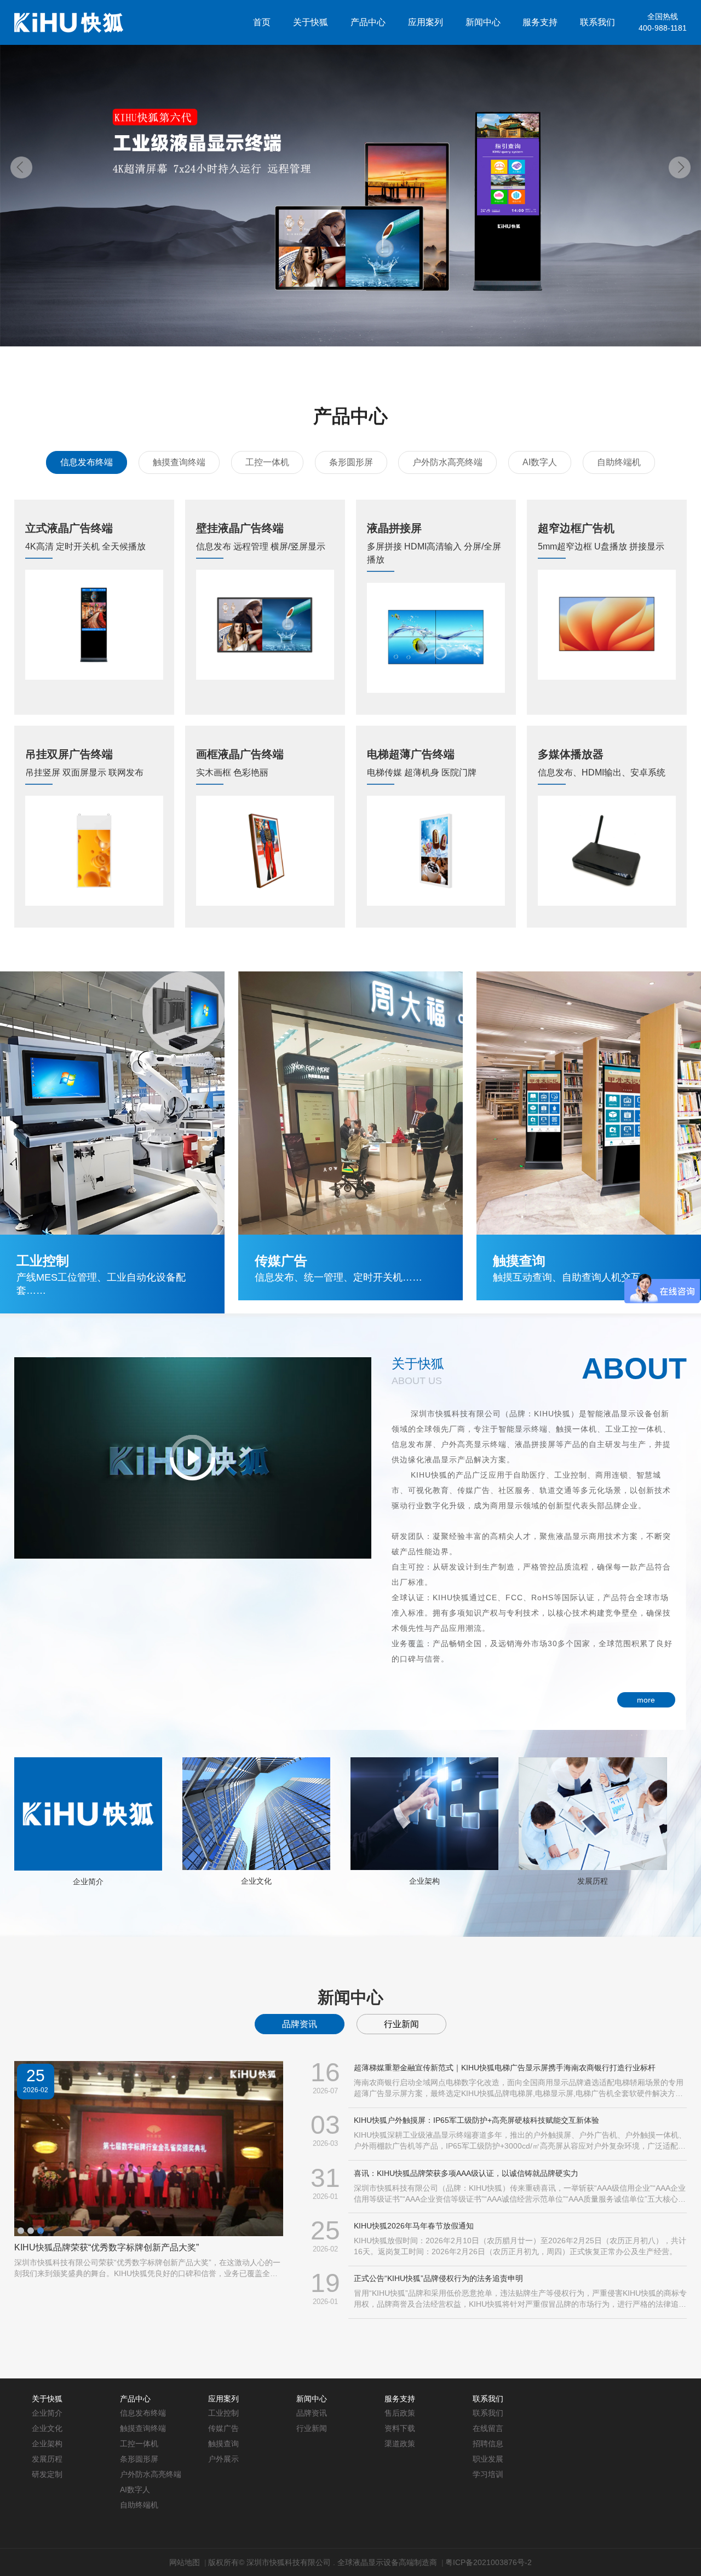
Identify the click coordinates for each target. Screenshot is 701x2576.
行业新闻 (401, 2024)
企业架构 (424, 1881)
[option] (350, 173)
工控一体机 (267, 462)
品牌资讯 (300, 2024)
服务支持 (540, 22)
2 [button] (31, 2231)
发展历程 (593, 1881)
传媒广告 (223, 2428)
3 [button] (41, 2231)
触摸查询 (223, 2444)
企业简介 (88, 1882)
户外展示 (223, 2459)
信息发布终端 (87, 462)
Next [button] (680, 167)
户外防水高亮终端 (447, 462)
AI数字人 (540, 462)
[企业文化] (256, 1813)
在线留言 (488, 2428)
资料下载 (400, 2428)
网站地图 (185, 2562)
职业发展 (488, 2459)
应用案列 (426, 22)
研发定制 (47, 2474)
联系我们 (597, 22)
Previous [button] (21, 167)
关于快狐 (311, 22)
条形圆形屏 (351, 462)
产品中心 (368, 22)
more (646, 1700)
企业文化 (256, 1881)
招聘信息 (488, 2444)
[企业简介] (88, 1814)
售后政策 (400, 2413)
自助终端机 (619, 462)
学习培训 (488, 2474)
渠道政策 (400, 2444)
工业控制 (223, 2413)
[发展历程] (593, 1813)
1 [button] (21, 2231)
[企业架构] (424, 1813)
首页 (262, 22)
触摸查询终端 (179, 462)
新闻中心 (483, 22)
